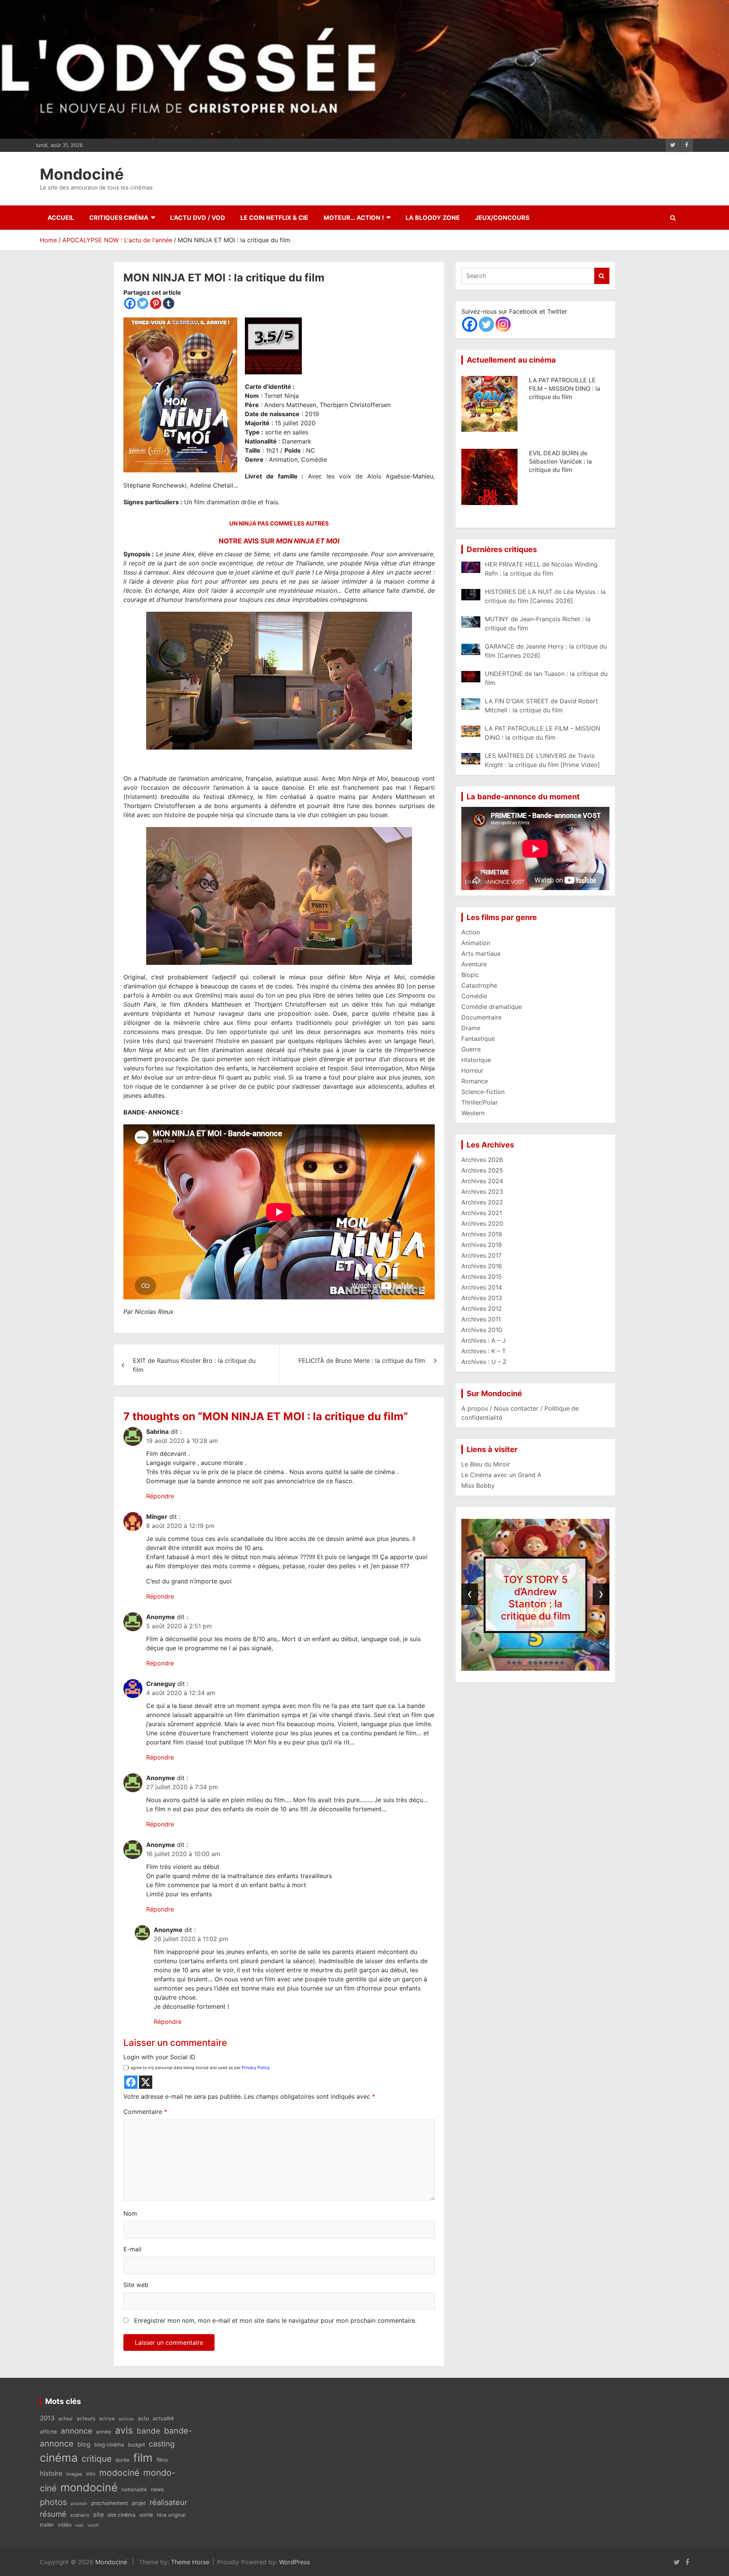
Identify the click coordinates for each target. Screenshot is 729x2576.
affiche (48, 2432)
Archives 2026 (482, 1160)
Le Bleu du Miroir (486, 1464)
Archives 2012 (482, 1309)
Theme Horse (190, 2562)
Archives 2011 (481, 1319)
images (74, 2474)
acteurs (86, 2418)
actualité (163, 2418)
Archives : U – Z (484, 1362)
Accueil (61, 218)
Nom (130, 2213)
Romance (475, 1081)
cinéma (59, 2458)
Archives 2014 (482, 1287)
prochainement (110, 2503)
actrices (126, 2419)
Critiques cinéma (119, 218)
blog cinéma (109, 2445)
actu (143, 2418)
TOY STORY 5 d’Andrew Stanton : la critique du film (536, 1598)
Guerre (471, 1049)
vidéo (65, 2525)
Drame (471, 1028)
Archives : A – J (484, 1340)
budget (136, 2445)
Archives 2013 (482, 1298)
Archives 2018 (482, 1245)
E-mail (133, 2249)
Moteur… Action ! (354, 218)
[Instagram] (503, 324)
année (104, 2432)
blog (84, 2444)
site (98, 2514)
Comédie (474, 996)
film (143, 2458)
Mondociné (82, 174)
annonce (77, 2431)
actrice (107, 2419)
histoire (51, 2473)
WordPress (294, 2562)
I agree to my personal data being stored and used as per (199, 2068)
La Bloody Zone (433, 218)
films (162, 2460)
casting (162, 2444)
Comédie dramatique (492, 1007)
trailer (47, 2525)
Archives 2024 (482, 1181)
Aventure (474, 964)
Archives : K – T (484, 1351)
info (91, 2474)
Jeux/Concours (502, 218)
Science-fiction (483, 1092)
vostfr (93, 2525)
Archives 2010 (482, 1330)
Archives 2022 (482, 1202)
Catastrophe (479, 985)
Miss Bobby (478, 1485)
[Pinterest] (156, 303)
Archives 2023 (482, 1192)
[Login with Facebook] (131, 2082)
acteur (66, 2419)
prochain (79, 2504)
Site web (136, 2285)
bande (148, 2431)
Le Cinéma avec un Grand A (501, 1475)
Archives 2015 (482, 1277)
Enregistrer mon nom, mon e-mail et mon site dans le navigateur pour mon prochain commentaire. (275, 2320)
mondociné (89, 2487)
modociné (119, 2473)
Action (471, 932)
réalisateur (168, 2502)
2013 (47, 2418)
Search (602, 276)
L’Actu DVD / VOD (198, 218)
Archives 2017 (481, 1255)
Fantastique (478, 1039)
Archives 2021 (482, 1213)
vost (79, 2525)
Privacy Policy (256, 2068)
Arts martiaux (481, 953)
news (157, 2489)
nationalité (134, 2489)
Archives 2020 (482, 1223)
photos (53, 2502)
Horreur (472, 1070)
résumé (53, 2514)
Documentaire (481, 1017)
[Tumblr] (169, 303)
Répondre (160, 1496)
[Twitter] (143, 303)
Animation (476, 943)
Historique (476, 1060)
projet (139, 2503)
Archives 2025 (482, 1170)
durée (122, 2460)
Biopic (470, 975)
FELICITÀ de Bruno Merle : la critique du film (362, 1361)
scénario (80, 2515)
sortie (146, 2515)
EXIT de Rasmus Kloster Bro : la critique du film (194, 1365)
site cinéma (121, 2515)
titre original (171, 2515)
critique (97, 2458)
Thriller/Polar (480, 1102)
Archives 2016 (482, 1266)
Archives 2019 (482, 1234)
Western (473, 1113)
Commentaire (145, 2112)
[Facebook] (130, 303)
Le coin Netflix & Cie (274, 218)
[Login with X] (146, 2082)
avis (124, 2430)
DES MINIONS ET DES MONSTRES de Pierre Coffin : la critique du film (569, 461)
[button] (509, 1663)
